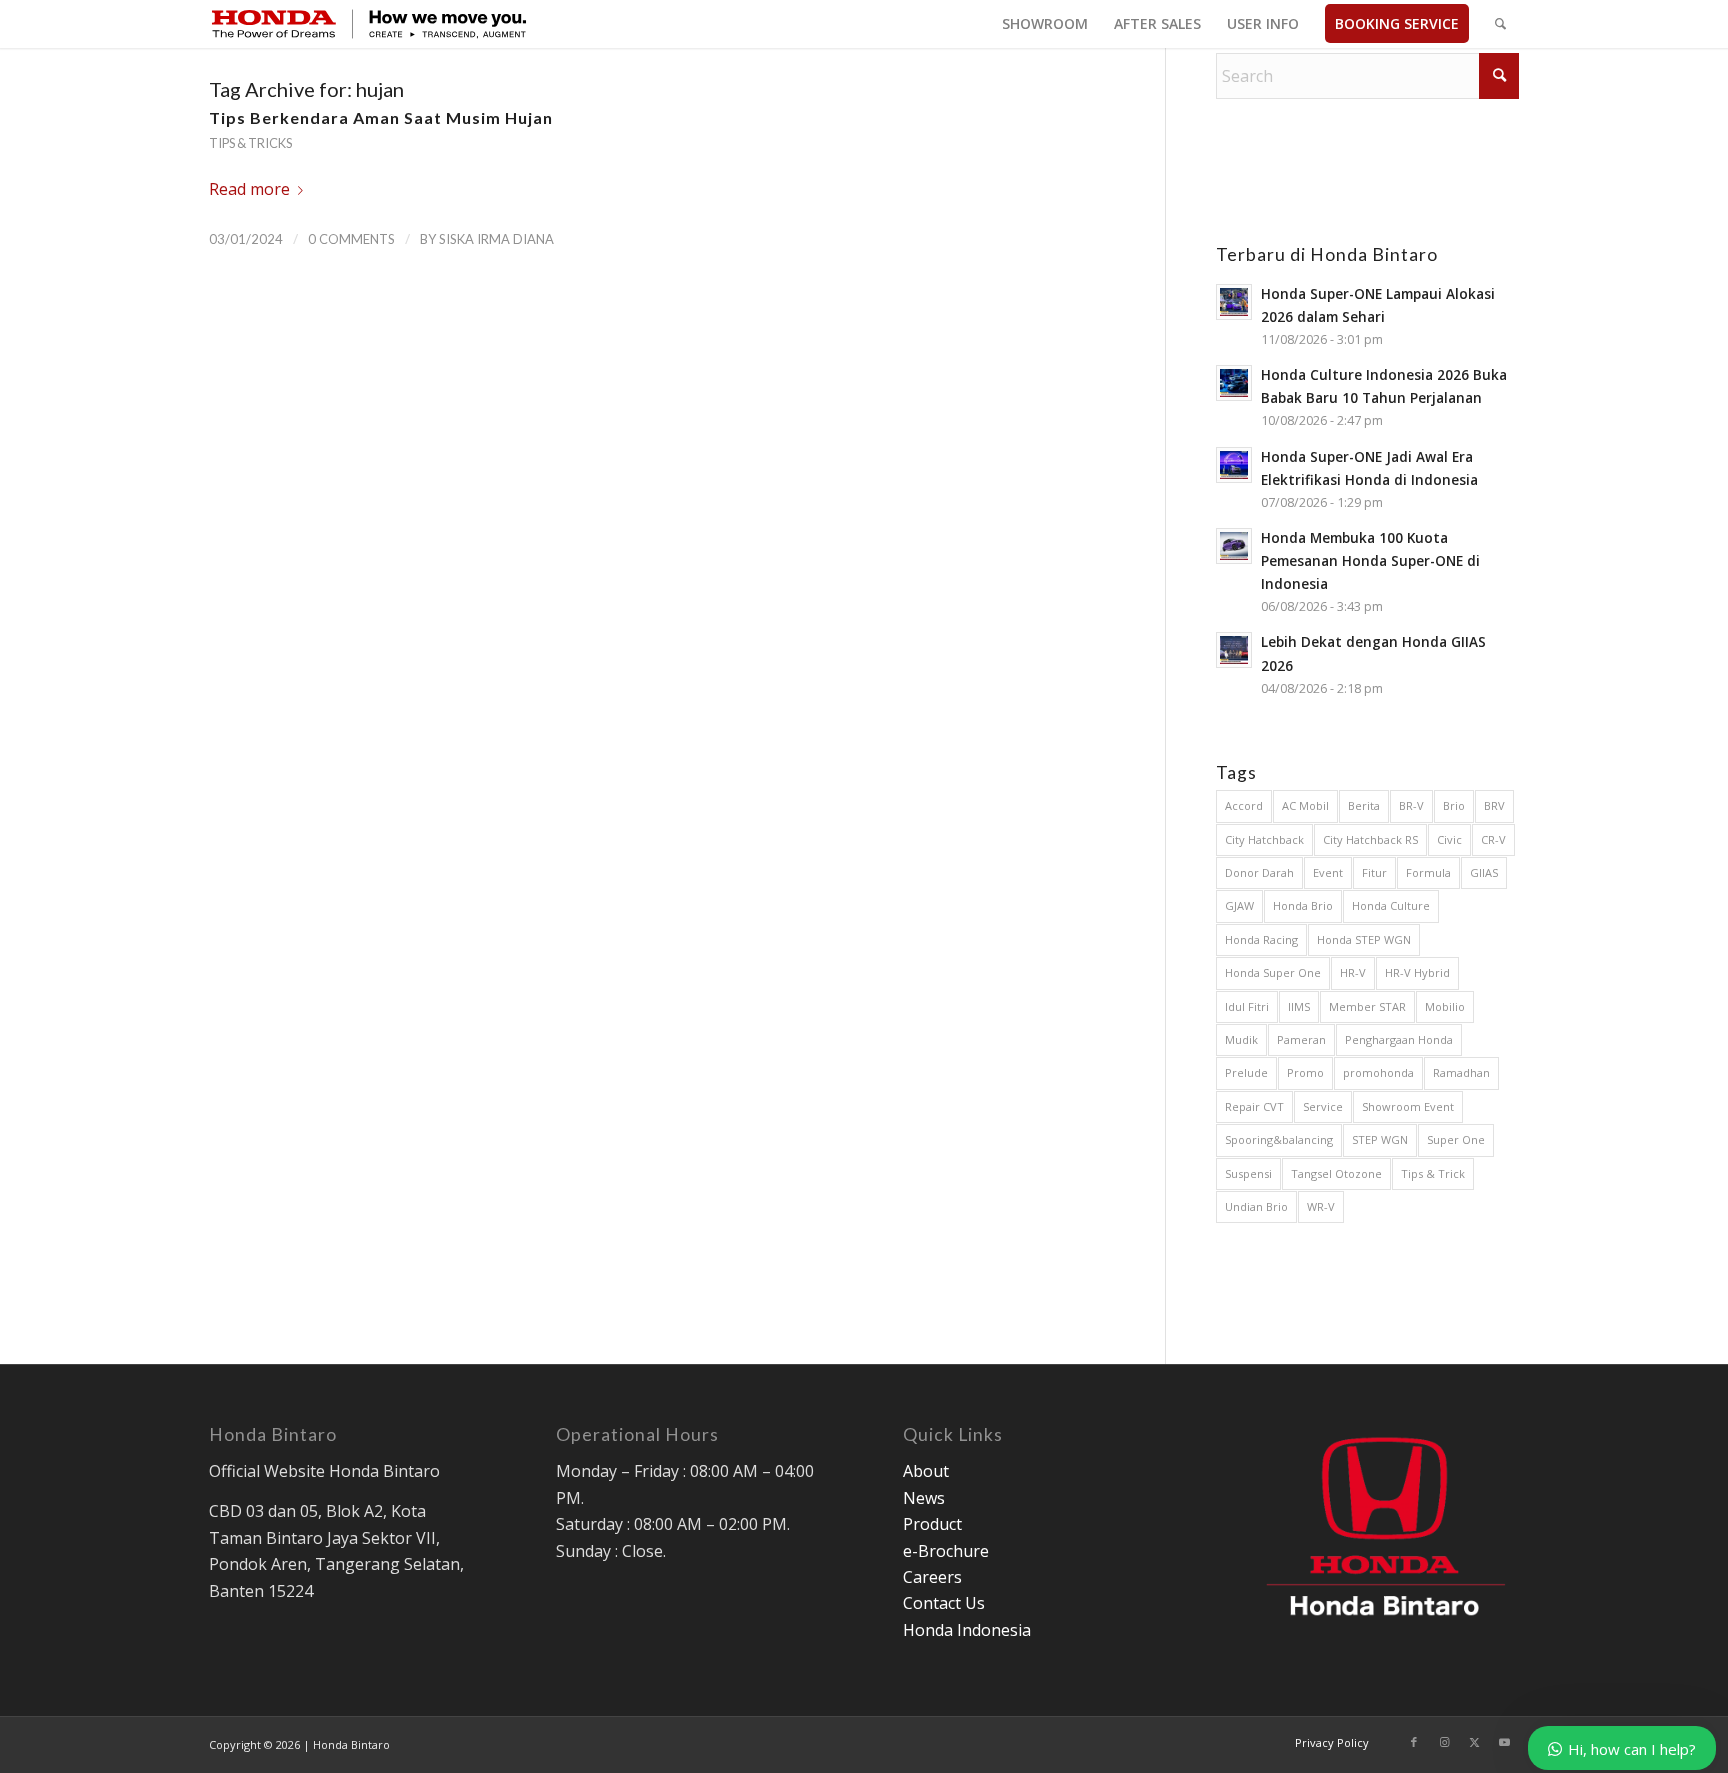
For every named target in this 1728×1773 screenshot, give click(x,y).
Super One (1456, 1139)
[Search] (1500, 24)
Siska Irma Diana (496, 239)
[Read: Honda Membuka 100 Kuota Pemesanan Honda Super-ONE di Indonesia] (1234, 546)
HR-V (1353, 972)
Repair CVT (1254, 1106)
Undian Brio (1256, 1206)
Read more (249, 189)
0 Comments (351, 239)
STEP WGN (1380, 1139)
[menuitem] (1045, 24)
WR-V (1321, 1206)
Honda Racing (1261, 939)
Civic (1449, 839)
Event (1328, 872)
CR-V (1493, 839)
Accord (1244, 805)
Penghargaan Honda (1399, 1039)
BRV (1494, 805)
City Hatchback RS (1370, 839)
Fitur (1374, 872)
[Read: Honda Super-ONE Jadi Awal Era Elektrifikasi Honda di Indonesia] (1234, 465)
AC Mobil (1305, 805)
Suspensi (1248, 1173)
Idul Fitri (1247, 1006)
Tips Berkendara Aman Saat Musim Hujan (381, 117)
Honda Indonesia (967, 1630)
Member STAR (1367, 1006)
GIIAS (1484, 872)
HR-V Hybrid (1417, 972)
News (924, 1498)
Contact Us (944, 1603)
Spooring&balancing (1279, 1139)
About (926, 1471)
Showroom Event (1408, 1106)
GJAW (1239, 905)
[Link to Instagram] (1444, 1742)
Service (1323, 1106)
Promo (1305, 1072)
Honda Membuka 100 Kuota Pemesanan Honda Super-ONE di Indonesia (1370, 560)
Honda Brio (1303, 905)
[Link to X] (1474, 1742)
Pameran (1301, 1039)
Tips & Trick (1433, 1173)
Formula (1428, 872)
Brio (1454, 805)
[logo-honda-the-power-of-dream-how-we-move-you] (369, 24)
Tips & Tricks (250, 143)
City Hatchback (1264, 839)
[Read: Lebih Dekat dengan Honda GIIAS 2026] (1234, 650)
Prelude (1246, 1072)
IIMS (1299, 1006)
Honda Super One (1273, 972)
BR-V (1411, 805)
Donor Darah (1259, 872)
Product (932, 1524)
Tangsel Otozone (1336, 1173)
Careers (932, 1577)
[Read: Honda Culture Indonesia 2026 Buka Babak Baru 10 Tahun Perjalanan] (1234, 383)
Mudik (1241, 1039)
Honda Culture (1391, 905)
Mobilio (1445, 1006)
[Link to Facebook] (1414, 1742)
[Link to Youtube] (1504, 1742)
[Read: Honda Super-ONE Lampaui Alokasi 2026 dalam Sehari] (1234, 302)
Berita (1364, 805)
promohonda (1378, 1072)
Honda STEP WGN (1364, 939)
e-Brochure (946, 1551)
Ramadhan (1461, 1072)
